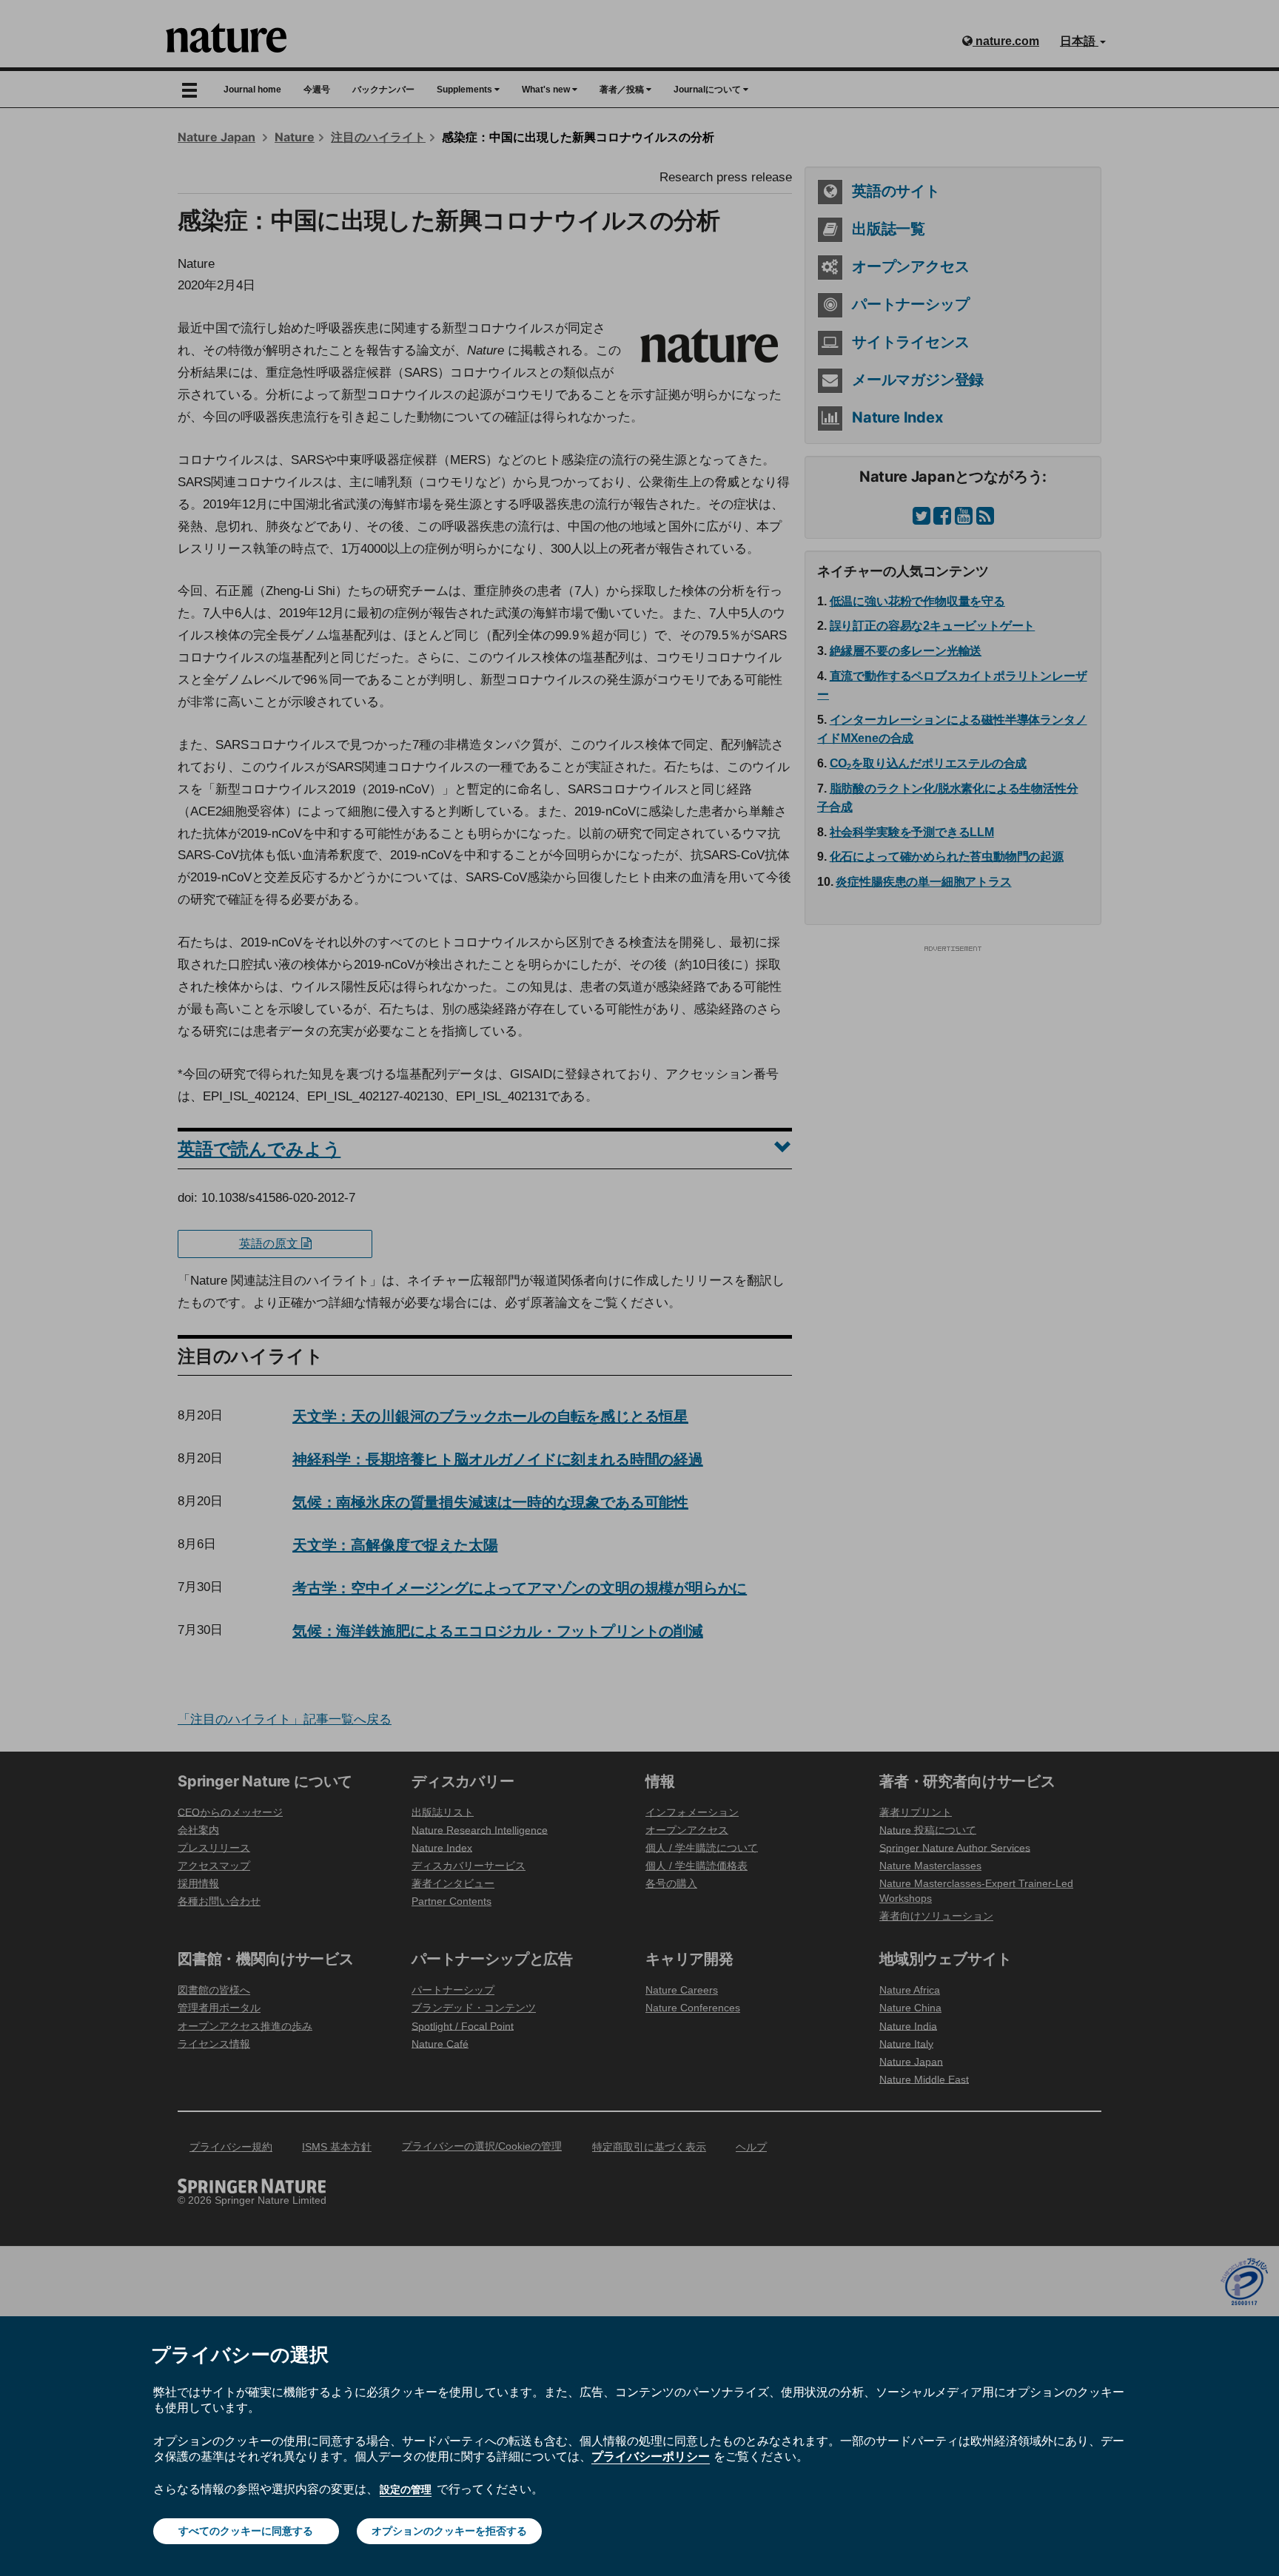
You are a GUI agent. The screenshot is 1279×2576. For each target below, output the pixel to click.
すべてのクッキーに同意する (246, 2531)
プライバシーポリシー (651, 2456)
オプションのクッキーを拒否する (449, 2531)
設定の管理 (406, 2489)
